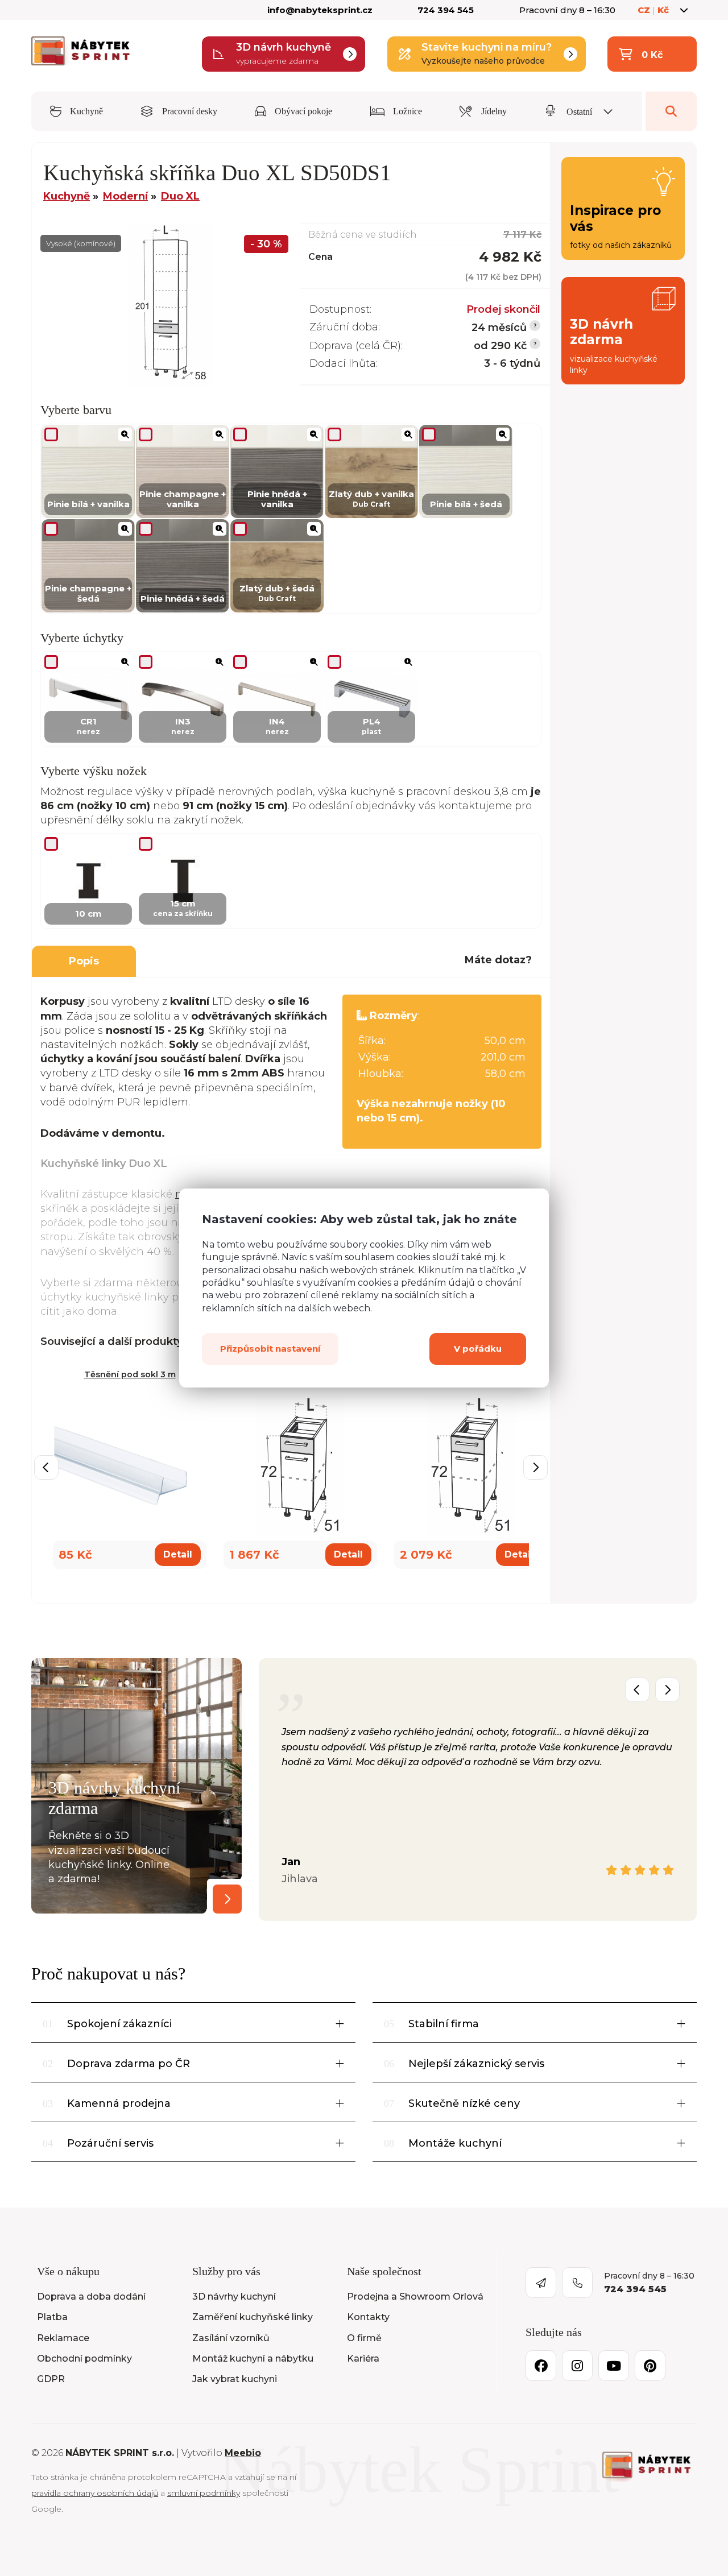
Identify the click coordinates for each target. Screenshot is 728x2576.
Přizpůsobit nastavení (270, 1349)
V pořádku (478, 1349)
